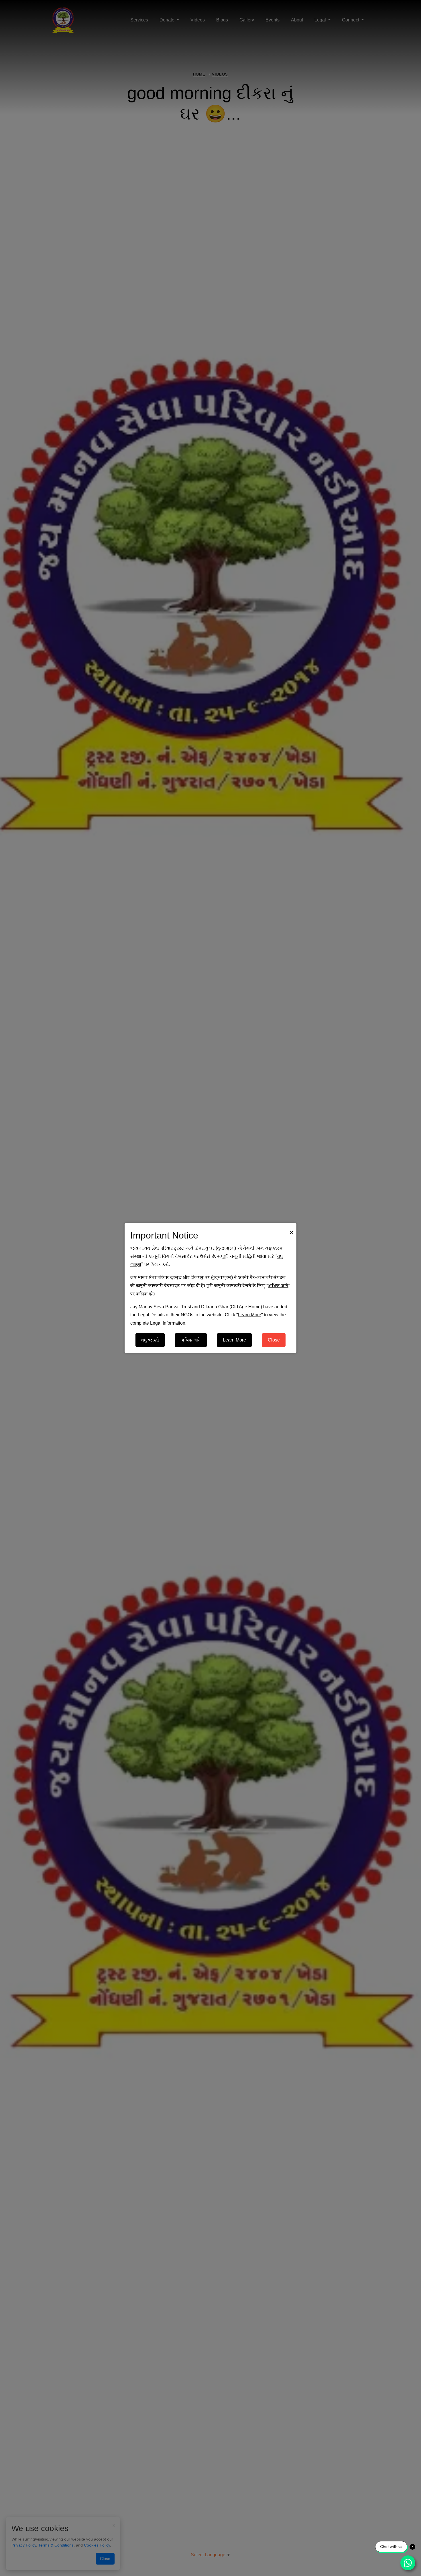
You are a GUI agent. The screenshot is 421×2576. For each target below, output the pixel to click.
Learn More (234, 1340)
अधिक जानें (191, 1340)
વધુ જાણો (150, 1340)
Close (274, 1340)
